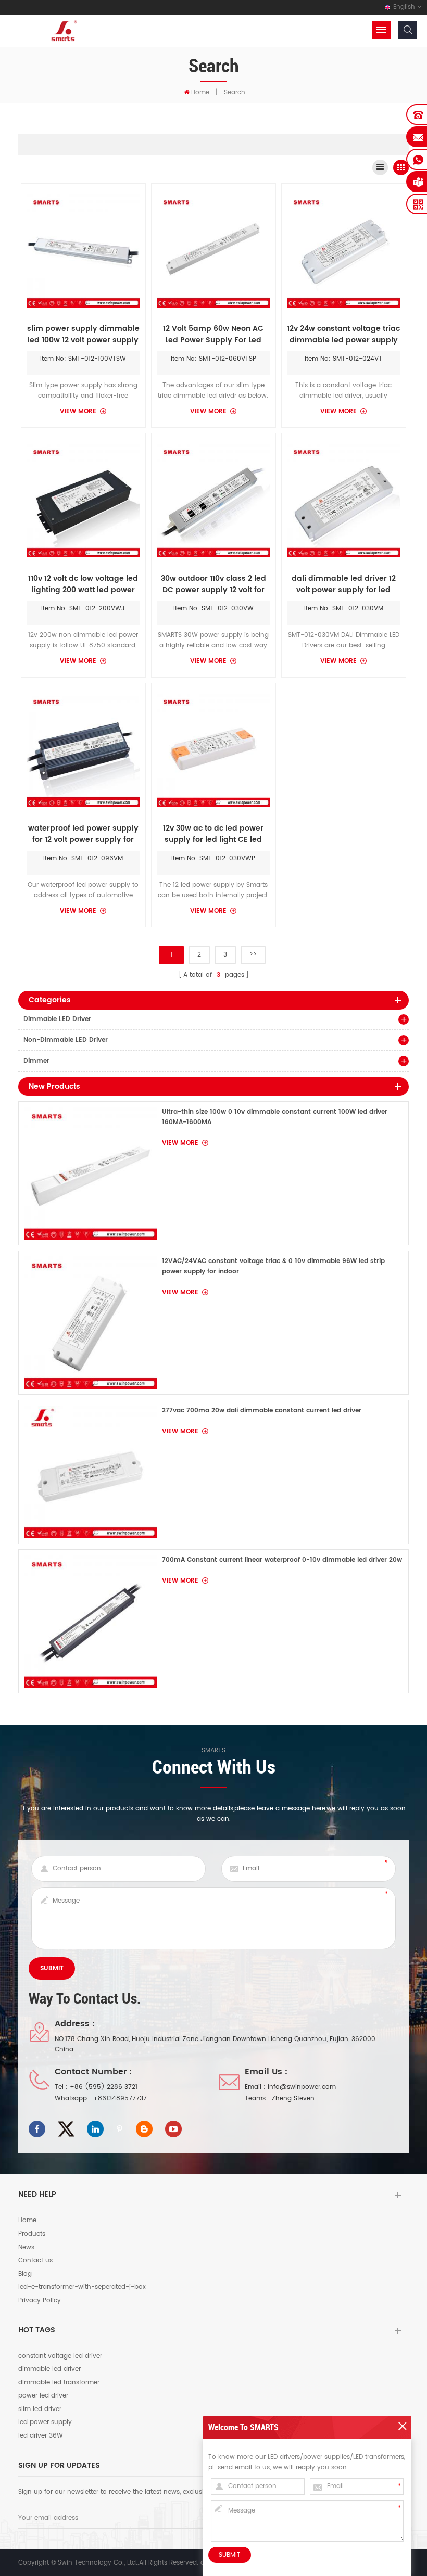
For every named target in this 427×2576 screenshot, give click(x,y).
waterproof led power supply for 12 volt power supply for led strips (83, 834)
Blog (25, 2274)
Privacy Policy (40, 2301)
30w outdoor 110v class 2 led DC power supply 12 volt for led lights (213, 584)
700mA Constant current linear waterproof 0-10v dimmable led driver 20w (282, 1560)
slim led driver (40, 2409)
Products (32, 2234)
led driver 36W (41, 2436)
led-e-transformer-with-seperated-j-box (82, 2287)
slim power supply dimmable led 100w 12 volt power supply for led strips (83, 335)
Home (200, 92)
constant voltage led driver (60, 2356)
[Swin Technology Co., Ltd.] (62, 30)
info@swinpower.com (302, 2087)
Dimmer (36, 1061)
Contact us (35, 2261)
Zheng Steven (293, 2099)
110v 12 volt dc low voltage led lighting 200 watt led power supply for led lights (83, 584)
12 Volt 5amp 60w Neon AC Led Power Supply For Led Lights (213, 335)
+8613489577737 (120, 2099)
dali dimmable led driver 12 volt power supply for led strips (344, 584)
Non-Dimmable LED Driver (66, 1040)
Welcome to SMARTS (243, 2427)
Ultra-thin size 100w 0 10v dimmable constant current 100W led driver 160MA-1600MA (275, 1117)
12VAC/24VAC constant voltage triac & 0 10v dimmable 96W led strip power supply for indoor (273, 1266)
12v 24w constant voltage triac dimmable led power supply (343, 335)
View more (78, 411)
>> (253, 955)
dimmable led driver (49, 2369)
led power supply (45, 2422)
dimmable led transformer (59, 2383)
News (26, 2248)
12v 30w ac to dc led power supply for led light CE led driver (213, 834)
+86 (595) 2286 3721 (104, 2087)
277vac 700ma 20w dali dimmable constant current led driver (262, 1411)
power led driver (43, 2396)
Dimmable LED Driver (57, 1019)
